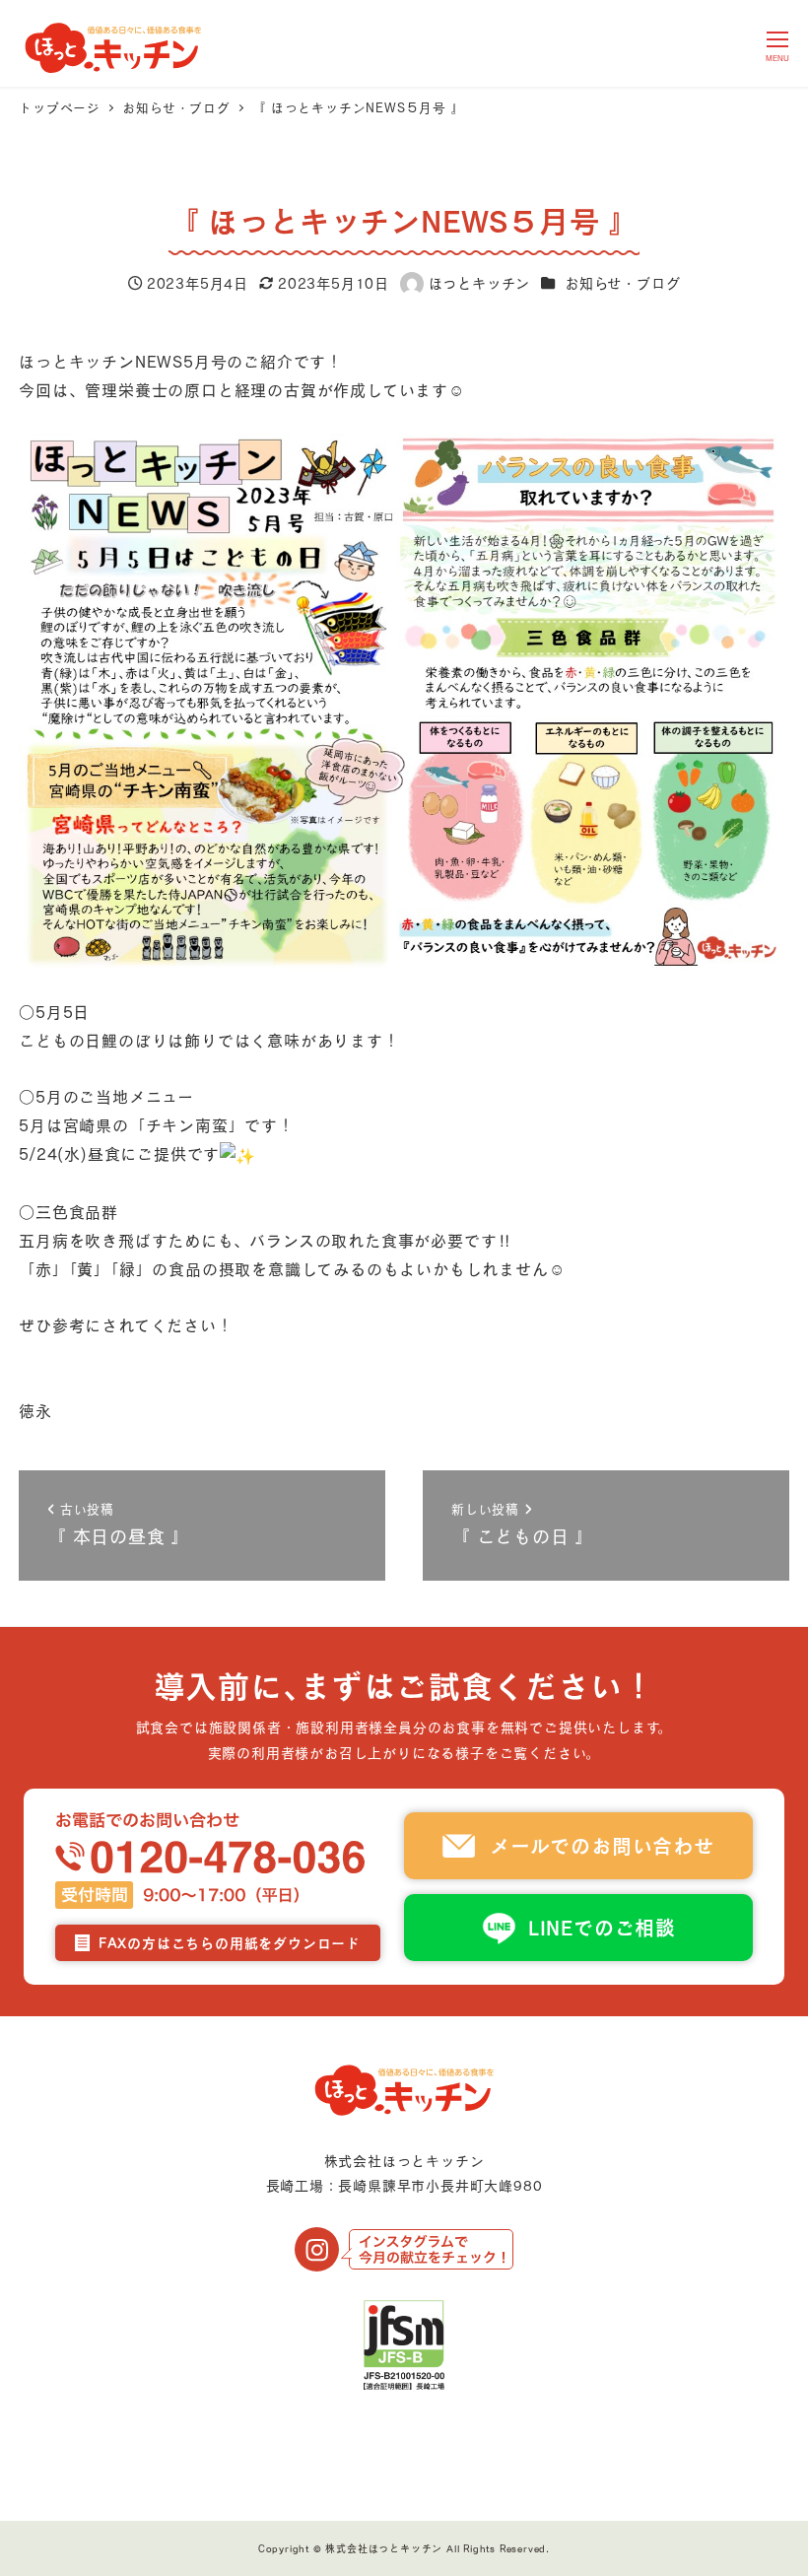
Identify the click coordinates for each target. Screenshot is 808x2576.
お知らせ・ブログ (622, 283)
